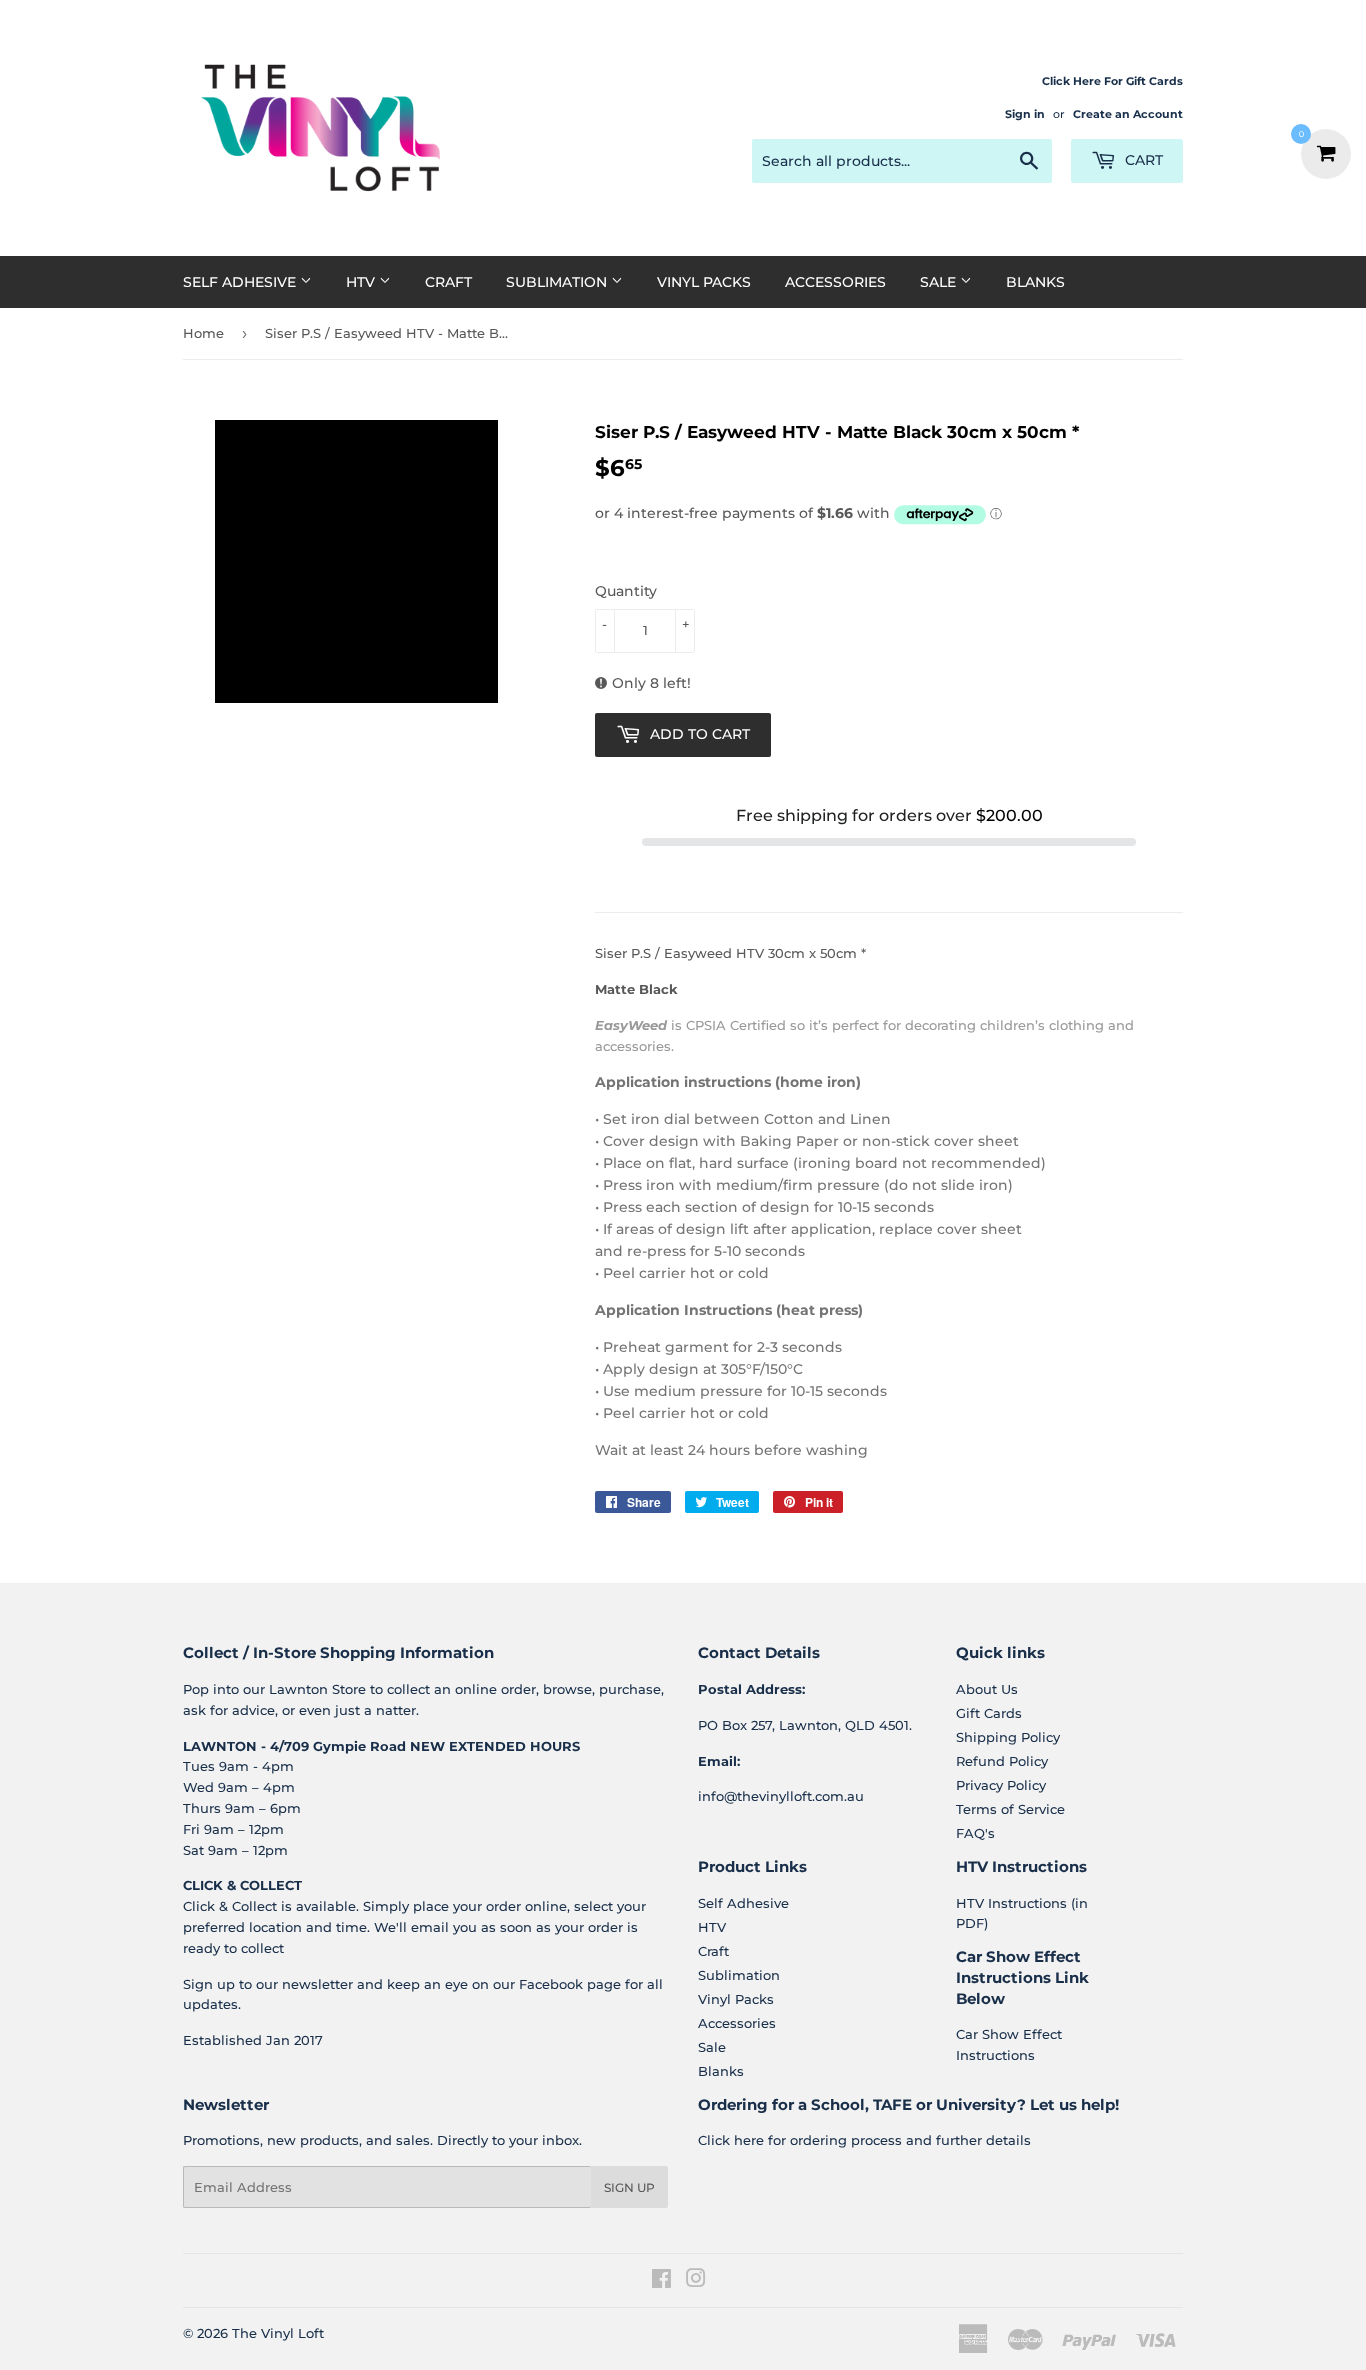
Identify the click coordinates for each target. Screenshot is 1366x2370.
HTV (362, 282)
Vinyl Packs (704, 282)
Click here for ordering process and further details (864, 2140)
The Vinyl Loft (278, 2333)
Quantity (626, 591)
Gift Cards (989, 1713)
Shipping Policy (1008, 1737)
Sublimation (558, 282)
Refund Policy (1002, 1761)
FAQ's (975, 1833)
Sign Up (629, 2187)
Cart (1142, 160)
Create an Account (1128, 114)
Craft (448, 282)
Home (203, 333)
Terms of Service (1010, 1809)
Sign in (1025, 114)
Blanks (1035, 282)
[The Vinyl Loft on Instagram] (696, 2281)
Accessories (835, 282)
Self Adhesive (241, 282)
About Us (987, 1689)
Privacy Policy (1001, 1785)
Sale (940, 282)
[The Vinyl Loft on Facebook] (661, 2281)
